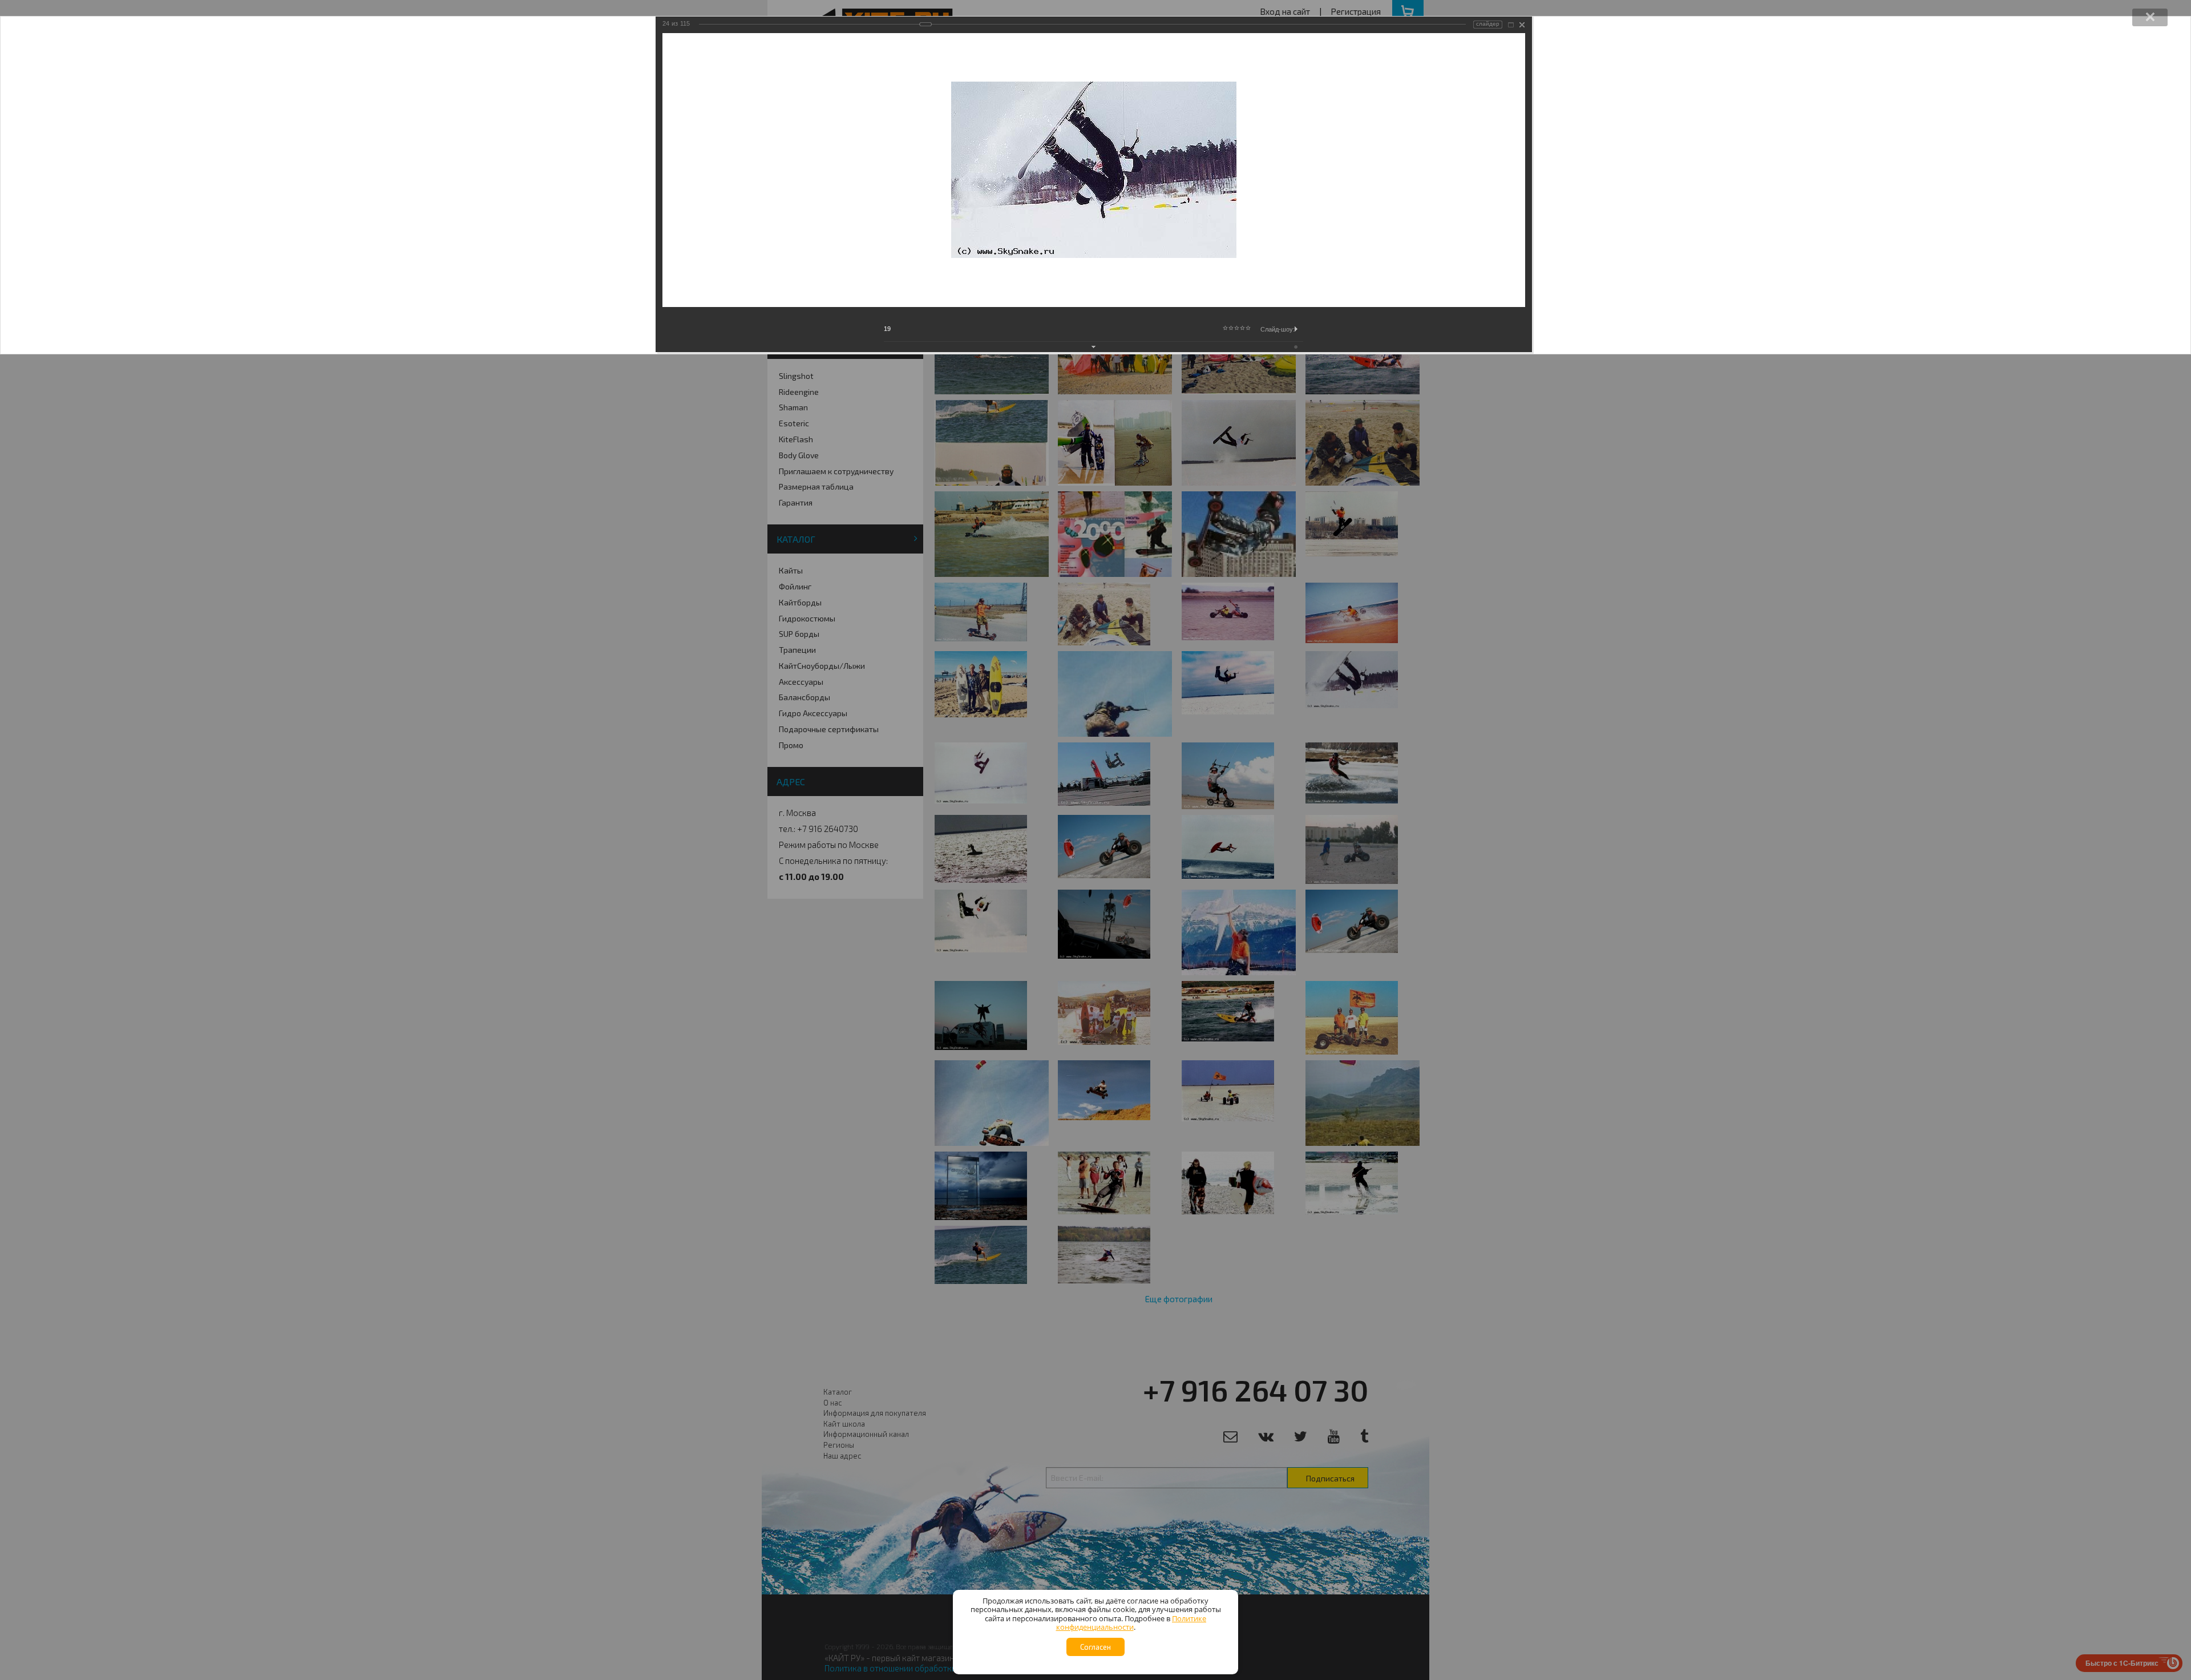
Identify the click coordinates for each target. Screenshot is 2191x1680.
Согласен (1095, 1647)
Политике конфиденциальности (1131, 1623)
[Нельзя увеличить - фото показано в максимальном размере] (1511, 25)
